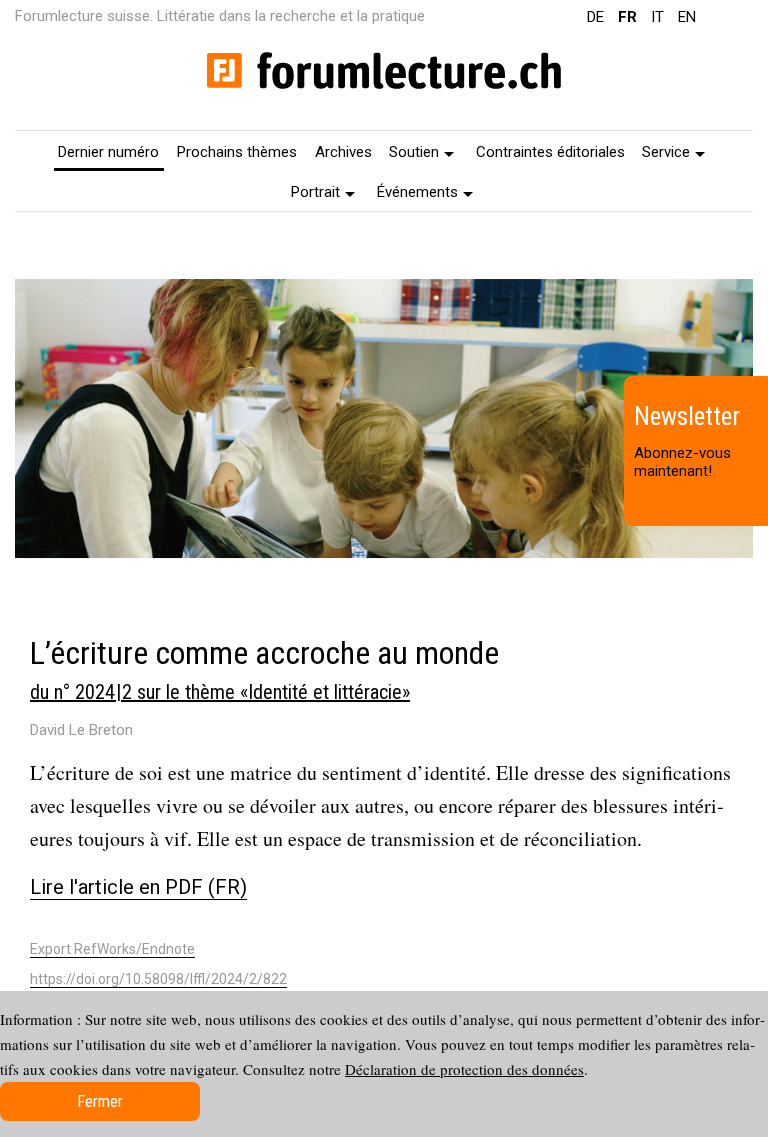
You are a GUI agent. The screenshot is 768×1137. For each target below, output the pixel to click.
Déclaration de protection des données (464, 1069)
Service (666, 152)
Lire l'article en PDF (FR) (138, 887)
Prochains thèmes (237, 152)
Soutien (414, 152)
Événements (417, 192)
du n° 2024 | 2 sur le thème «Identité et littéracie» (220, 692)
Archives (343, 152)
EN (687, 17)
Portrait (315, 192)
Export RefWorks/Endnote (112, 949)
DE (595, 17)
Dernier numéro (108, 152)
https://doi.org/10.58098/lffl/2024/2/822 (158, 979)
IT (657, 17)
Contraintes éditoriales (550, 152)
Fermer (100, 1101)
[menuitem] (109, 151)
